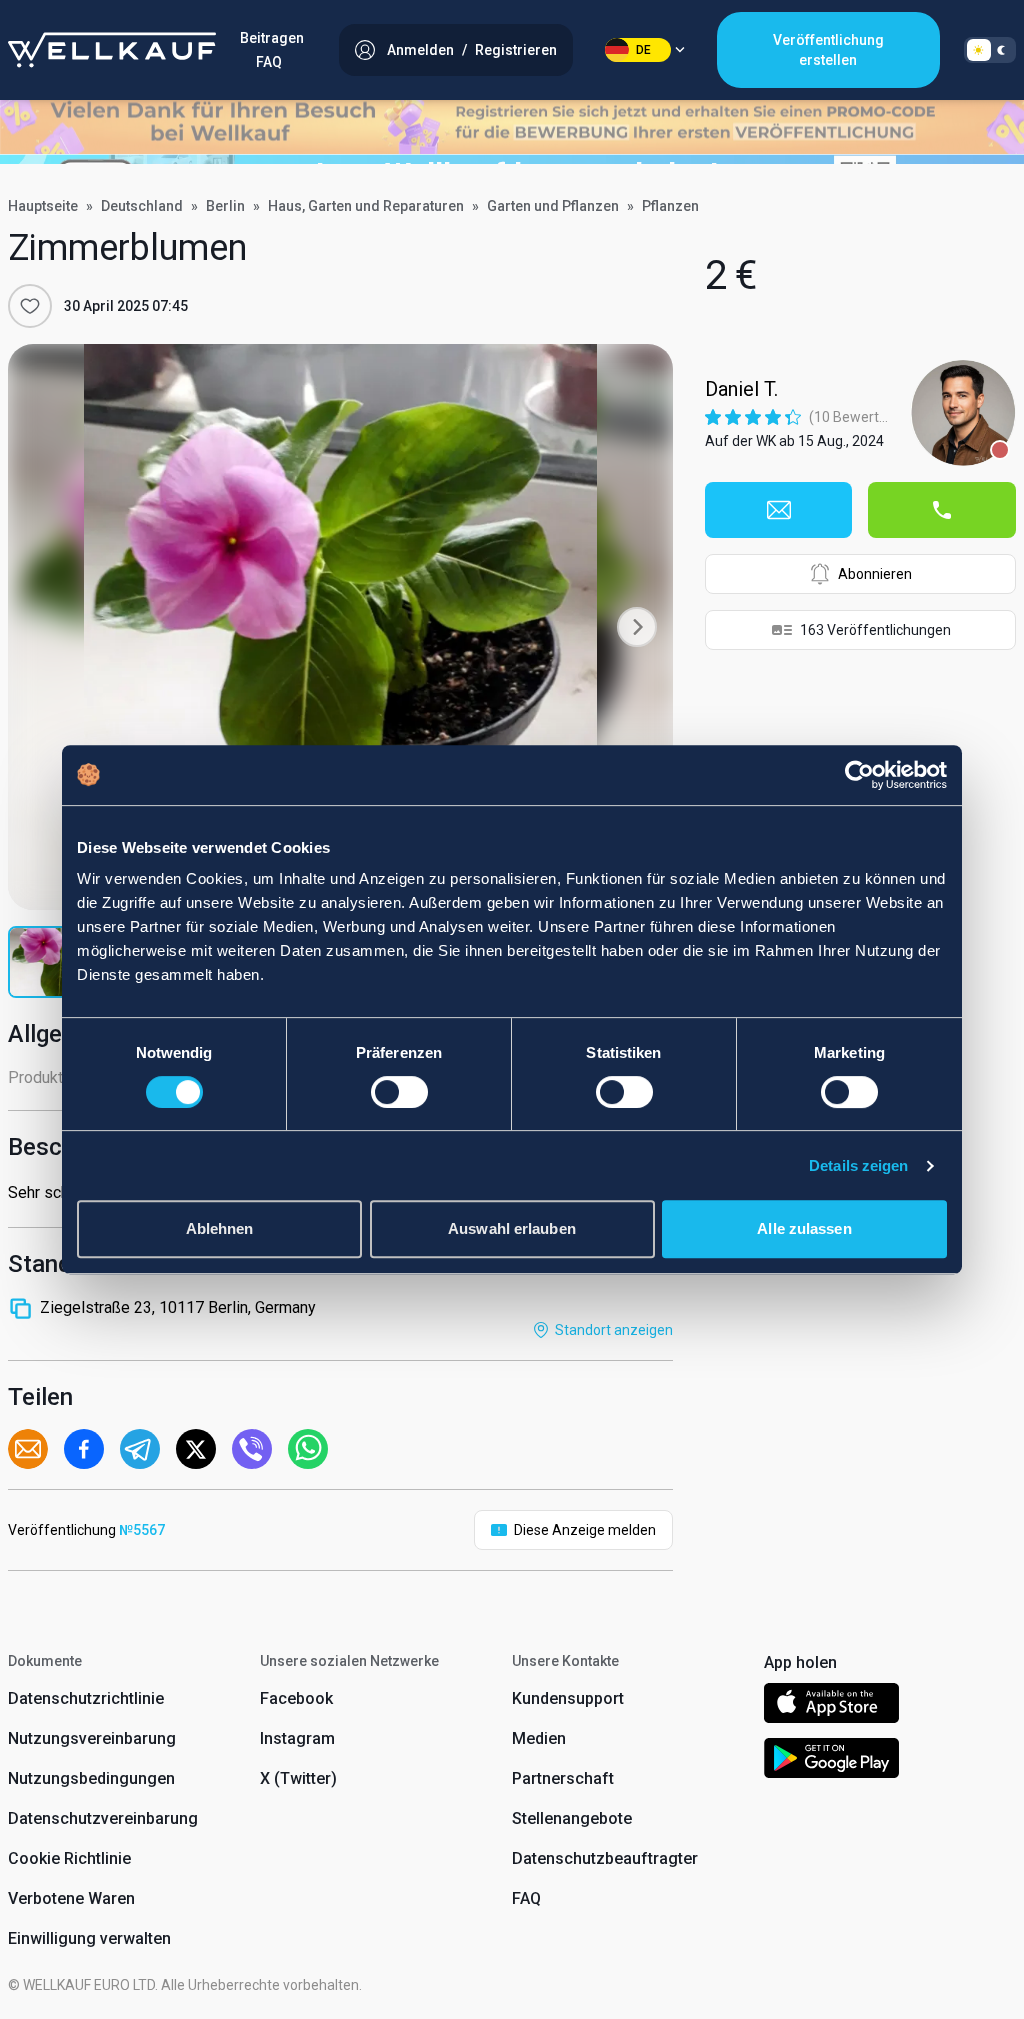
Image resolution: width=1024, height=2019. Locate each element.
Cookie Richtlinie (69, 1858)
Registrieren (516, 50)
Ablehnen (220, 1228)
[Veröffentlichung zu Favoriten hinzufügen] (30, 306)
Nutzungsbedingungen (91, 1778)
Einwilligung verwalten (89, 1938)
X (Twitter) (298, 1778)
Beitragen (272, 38)
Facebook (296, 1698)
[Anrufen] (942, 510)
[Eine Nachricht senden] (779, 510)
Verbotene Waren (71, 1898)
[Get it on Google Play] (832, 1761)
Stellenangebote (572, 1818)
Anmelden (420, 50)
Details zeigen (858, 1165)
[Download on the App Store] (831, 1706)
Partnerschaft (563, 1778)
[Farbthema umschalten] (990, 50)
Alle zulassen (804, 1228)
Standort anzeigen (614, 1330)
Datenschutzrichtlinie (86, 1698)
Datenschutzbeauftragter (605, 1858)
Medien (539, 1738)
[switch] (399, 1092)
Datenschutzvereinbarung (103, 1818)
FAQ (269, 62)
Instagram (297, 1738)
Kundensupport (568, 1698)
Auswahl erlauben (512, 1228)
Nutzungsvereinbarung (92, 1738)
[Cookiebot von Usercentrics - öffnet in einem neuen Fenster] (859, 775)
